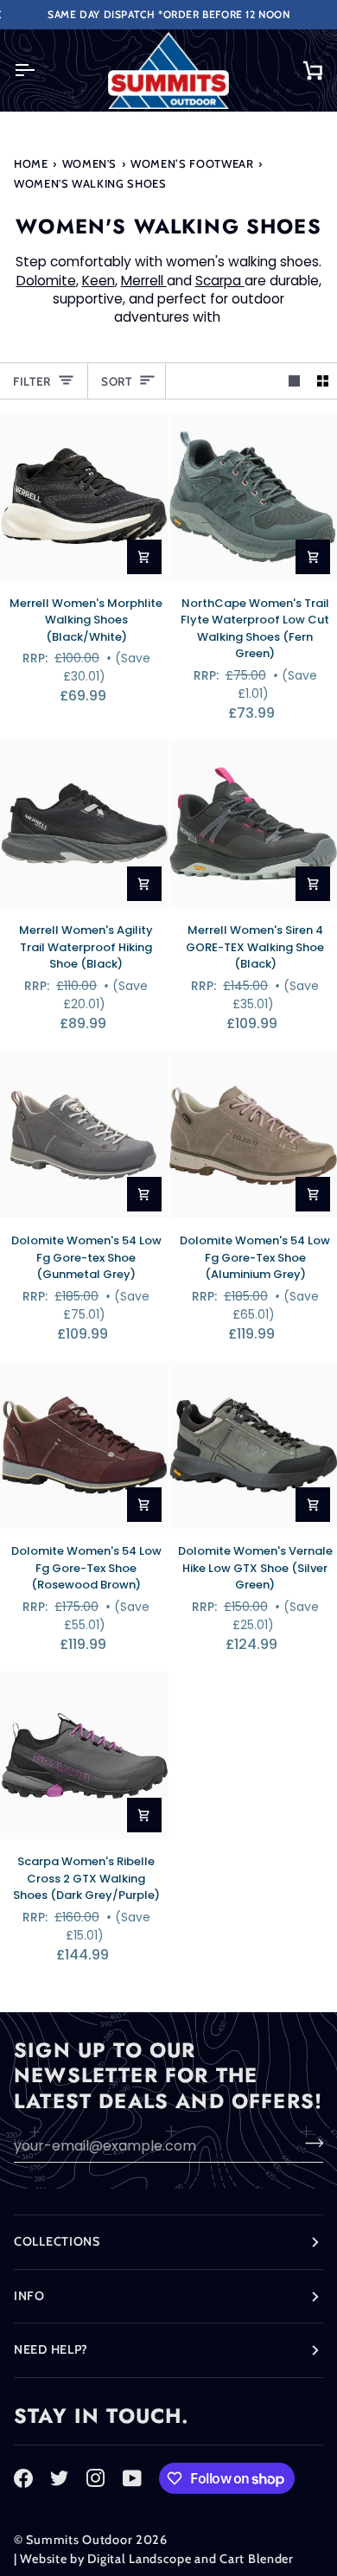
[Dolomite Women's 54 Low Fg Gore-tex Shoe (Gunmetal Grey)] (84, 1135)
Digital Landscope (139, 2559)
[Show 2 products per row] (323, 381)
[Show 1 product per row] (294, 381)
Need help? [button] (51, 2349)
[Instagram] (96, 2478)
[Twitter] (60, 2478)
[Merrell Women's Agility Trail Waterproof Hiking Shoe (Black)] (84, 825)
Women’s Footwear (192, 163)
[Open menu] (40, 70)
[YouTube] (132, 2478)
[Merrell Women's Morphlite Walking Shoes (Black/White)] (84, 497)
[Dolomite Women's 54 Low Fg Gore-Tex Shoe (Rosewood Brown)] (84, 1445)
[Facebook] (23, 2478)
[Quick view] (144, 557)
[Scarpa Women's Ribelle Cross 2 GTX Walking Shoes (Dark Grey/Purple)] (84, 1756)
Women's (90, 163)
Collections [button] (57, 2241)
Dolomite (46, 281)
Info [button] (29, 2296)
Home (31, 163)
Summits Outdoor (79, 2540)
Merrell (144, 281)
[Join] (309, 2144)
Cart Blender (257, 2559)
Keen (99, 281)
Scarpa (220, 281)
